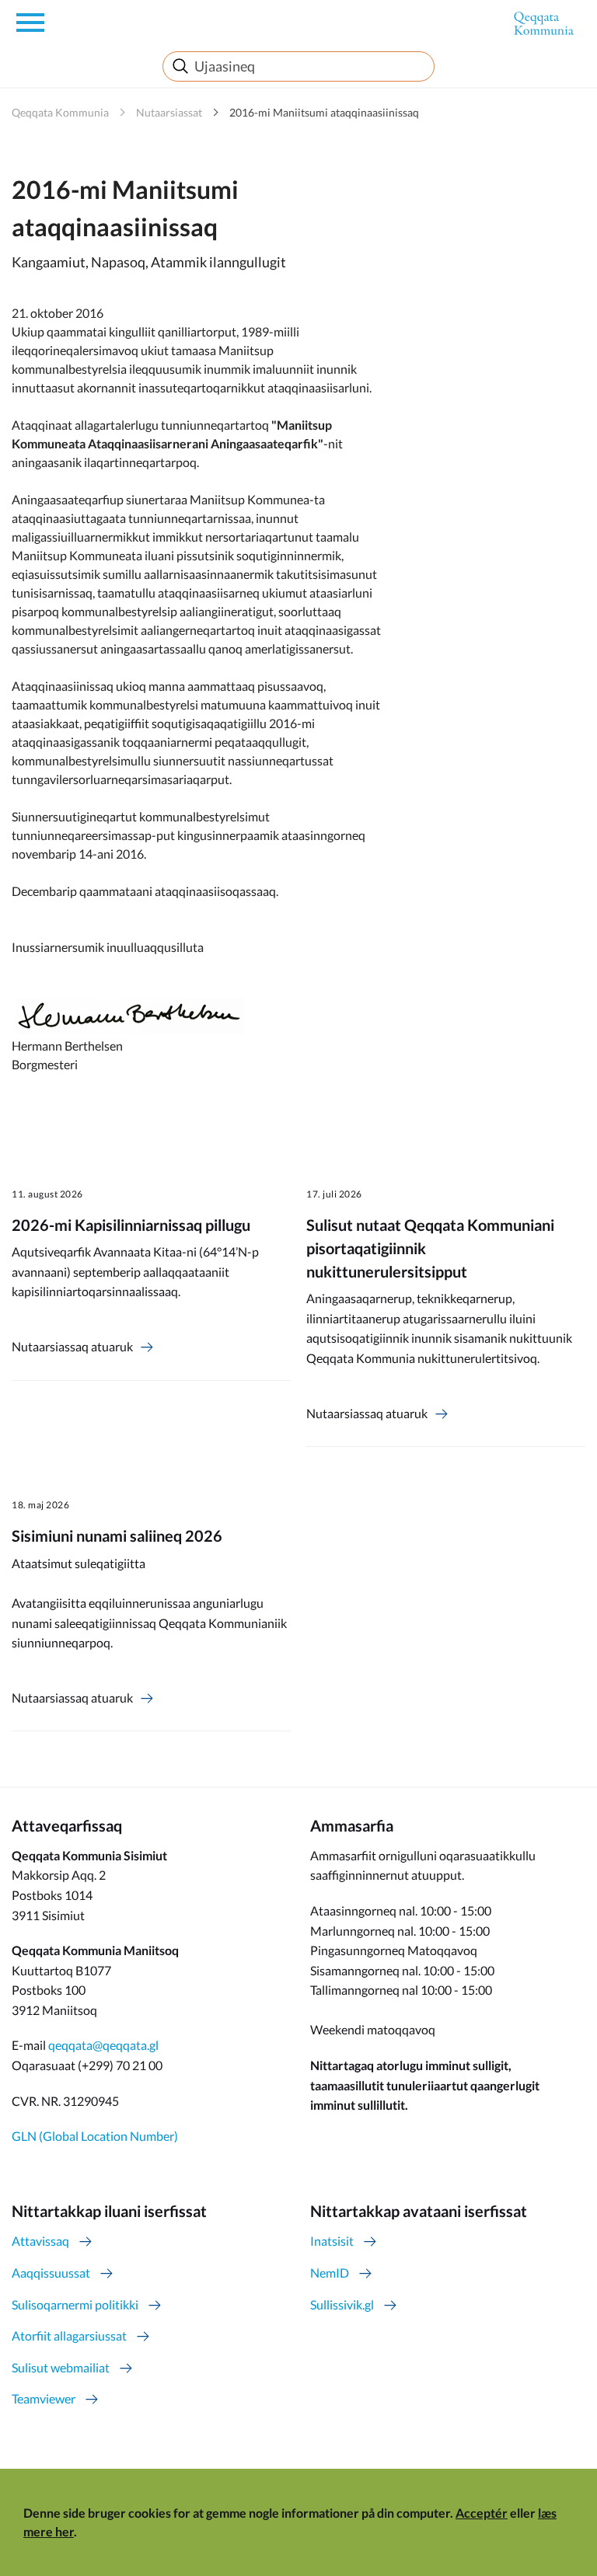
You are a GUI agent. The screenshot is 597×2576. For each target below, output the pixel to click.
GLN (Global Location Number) (95, 2136)
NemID (330, 2273)
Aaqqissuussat (51, 2273)
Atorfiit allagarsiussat (69, 2335)
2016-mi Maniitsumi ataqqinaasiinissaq (324, 112)
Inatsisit (332, 2241)
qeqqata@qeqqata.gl (103, 2045)
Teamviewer (44, 2398)
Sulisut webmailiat (61, 2367)
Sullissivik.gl (342, 2304)
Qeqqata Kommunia (60, 112)
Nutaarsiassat (169, 112)
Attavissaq (40, 2241)
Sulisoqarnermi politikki (75, 2304)
